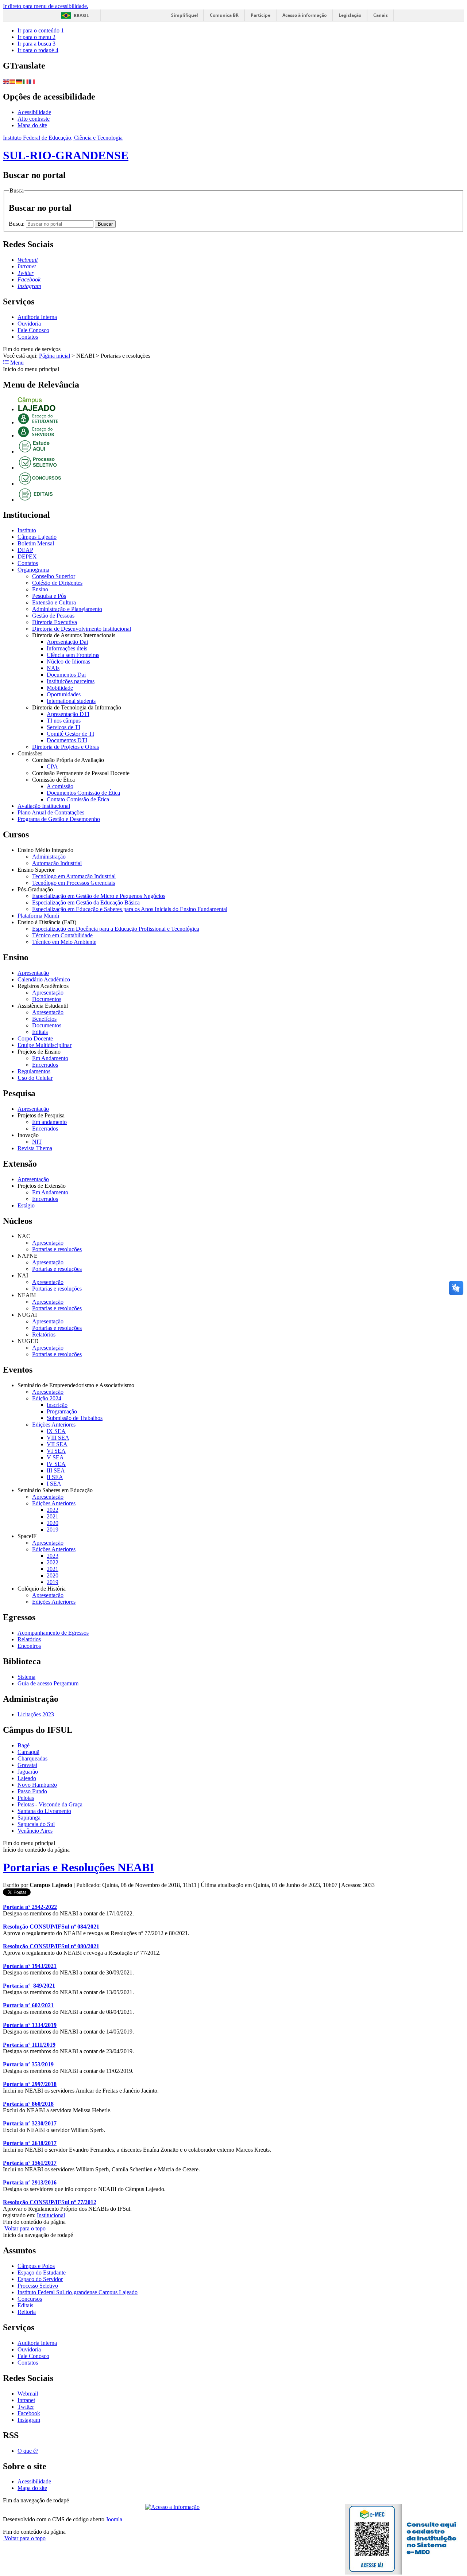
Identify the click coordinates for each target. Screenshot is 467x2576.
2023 (53, 1556)
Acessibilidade (34, 112)
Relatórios (44, 1334)
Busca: (17, 224)
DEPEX (27, 557)
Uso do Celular (35, 1078)
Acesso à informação (304, 15)
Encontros (29, 1646)
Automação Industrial (57, 863)
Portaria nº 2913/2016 (30, 2182)
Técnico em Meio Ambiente (64, 942)
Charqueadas (32, 1758)
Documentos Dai (66, 675)
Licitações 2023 (36, 1714)
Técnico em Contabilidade (62, 935)
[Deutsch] (19, 81)
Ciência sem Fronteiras (73, 655)
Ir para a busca (36, 44)
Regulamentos (34, 1071)
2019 (53, 1530)
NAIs (53, 668)
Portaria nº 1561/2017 (30, 2163)
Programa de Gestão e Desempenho (59, 819)
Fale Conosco (33, 330)
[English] (6, 81)
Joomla (114, 2519)
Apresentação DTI (68, 714)
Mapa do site (32, 125)
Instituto (27, 530)
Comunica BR (224, 15)
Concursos (30, 2299)
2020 (53, 1523)
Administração (49, 857)
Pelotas (26, 1798)
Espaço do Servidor (40, 2279)
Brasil (81, 15)
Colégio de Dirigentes (57, 583)
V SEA (55, 1457)
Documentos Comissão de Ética (83, 793)
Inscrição (57, 1405)
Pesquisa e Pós (49, 596)
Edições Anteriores (54, 1425)
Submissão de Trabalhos (75, 1418)
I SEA (54, 1484)
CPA (52, 766)
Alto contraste (34, 119)
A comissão (60, 786)
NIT (37, 1142)
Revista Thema (35, 1148)
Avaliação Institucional (44, 806)
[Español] (13, 81)
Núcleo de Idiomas (68, 661)
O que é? (28, 2451)
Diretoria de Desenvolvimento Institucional (82, 629)
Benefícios (44, 1019)
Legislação (350, 15)
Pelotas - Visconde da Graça (50, 1804)
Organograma (33, 570)
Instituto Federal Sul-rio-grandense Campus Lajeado (78, 2292)
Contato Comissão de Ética (78, 799)
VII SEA (57, 1444)
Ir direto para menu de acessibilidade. (46, 6)
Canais (381, 15)
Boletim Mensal (36, 543)
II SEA (55, 1477)
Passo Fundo (32, 1791)
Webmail (28, 2394)
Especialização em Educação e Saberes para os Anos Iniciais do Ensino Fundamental (130, 909)
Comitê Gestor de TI (70, 734)
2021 (53, 1516)
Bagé (24, 1745)
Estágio (26, 1205)
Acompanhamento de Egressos (53, 1633)
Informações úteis (67, 648)
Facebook (29, 2413)
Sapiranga (29, 1818)
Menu (16, 363)
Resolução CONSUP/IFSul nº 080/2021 (51, 1946)
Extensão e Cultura (54, 602)
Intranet (26, 2400)
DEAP (25, 550)
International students (71, 701)
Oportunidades (64, 694)
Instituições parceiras (71, 681)
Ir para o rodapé (38, 50)
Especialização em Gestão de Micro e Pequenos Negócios (99, 896)
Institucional (51, 2215)
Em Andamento (50, 1058)
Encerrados (45, 1065)
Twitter (26, 2407)
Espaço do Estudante (42, 2273)
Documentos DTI (67, 740)
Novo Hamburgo (37, 1785)
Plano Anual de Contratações (51, 812)
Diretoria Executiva (55, 622)
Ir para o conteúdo (41, 30)
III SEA (56, 1470)
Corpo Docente (35, 1038)
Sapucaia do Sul (36, 1824)
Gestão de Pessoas (53, 616)
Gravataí (27, 1765)
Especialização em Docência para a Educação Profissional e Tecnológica (116, 929)
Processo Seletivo (38, 2286)
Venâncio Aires (35, 1831)
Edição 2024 (47, 1398)
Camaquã (28, 1752)
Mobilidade (60, 688)
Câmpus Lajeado (37, 537)
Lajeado (27, 1778)
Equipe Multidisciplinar (45, 1045)
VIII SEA (58, 1438)
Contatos (28, 337)
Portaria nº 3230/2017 (30, 2123)
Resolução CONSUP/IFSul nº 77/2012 (50, 2202)
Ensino (40, 589)
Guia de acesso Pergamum (48, 1683)
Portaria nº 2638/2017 (30, 2143)
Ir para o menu (36, 37)
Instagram (29, 2420)
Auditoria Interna (37, 317)
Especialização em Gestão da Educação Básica (86, 902)
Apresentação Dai (67, 642)
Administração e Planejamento (67, 609)
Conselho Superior (54, 576)
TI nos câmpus (64, 721)
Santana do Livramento (44, 1811)
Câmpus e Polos (36, 2266)
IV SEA (56, 1464)
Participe (260, 15)
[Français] (32, 81)
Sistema (26, 1677)
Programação (62, 1411)
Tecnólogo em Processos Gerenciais (74, 883)
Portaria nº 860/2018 (28, 2104)
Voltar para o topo (24, 2228)
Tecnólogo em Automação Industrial (74, 876)
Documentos (47, 999)
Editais (40, 1032)
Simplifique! (184, 15)
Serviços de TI (63, 727)
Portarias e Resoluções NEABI (78, 1867)
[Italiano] (26, 81)
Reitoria (27, 2312)
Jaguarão (28, 1772)
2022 (53, 1510)
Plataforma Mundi (38, 916)
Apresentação (33, 973)
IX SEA (56, 1431)
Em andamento (49, 1122)
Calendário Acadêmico (44, 979)
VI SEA (56, 1451)
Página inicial (55, 356)
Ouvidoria (29, 324)
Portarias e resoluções (57, 1249)
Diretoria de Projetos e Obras (65, 747)
